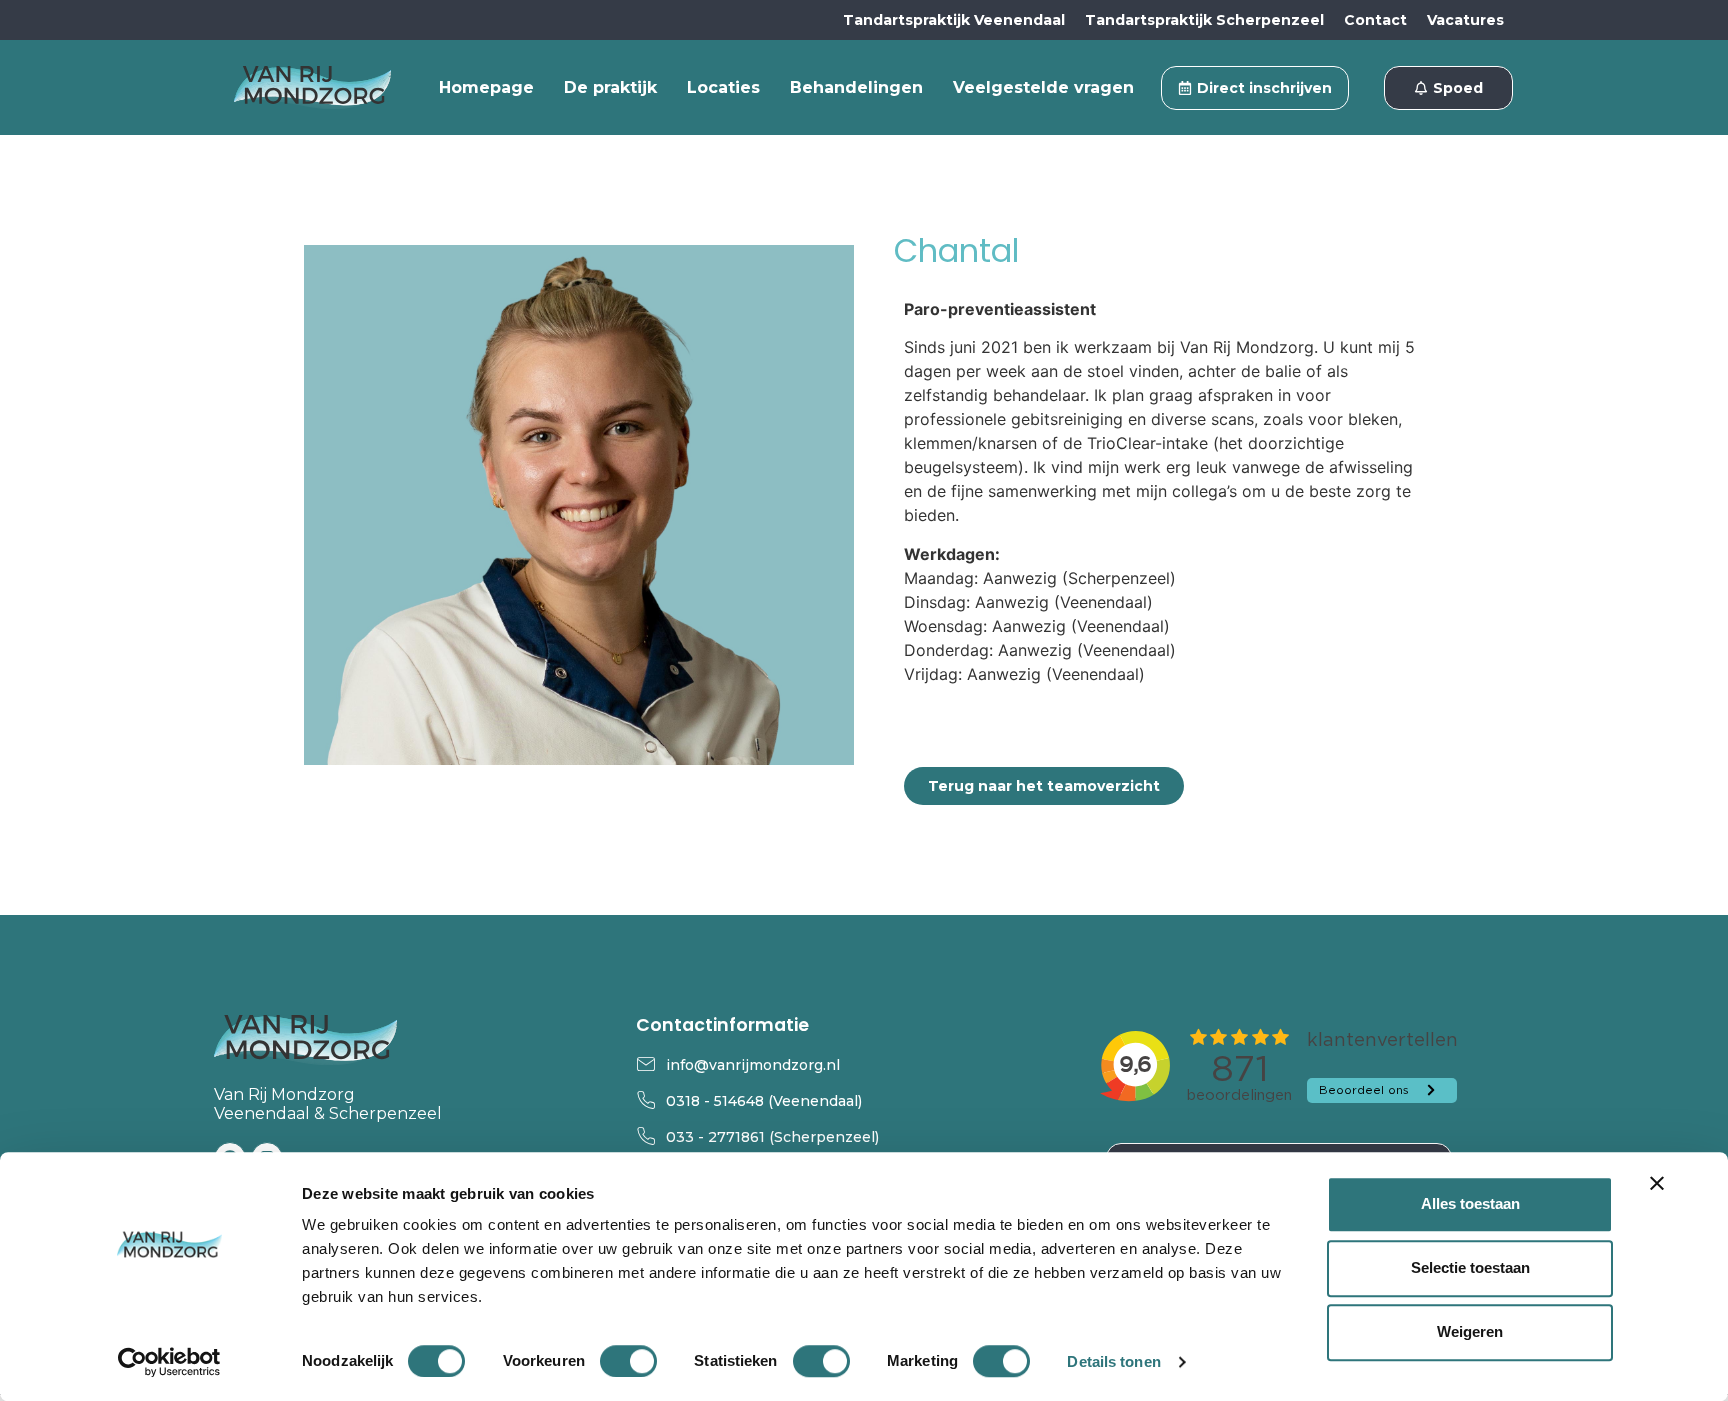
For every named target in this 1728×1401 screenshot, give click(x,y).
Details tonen (1113, 1361)
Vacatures (1465, 20)
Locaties (723, 87)
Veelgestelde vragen (1043, 87)
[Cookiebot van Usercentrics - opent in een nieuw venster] (169, 1362)
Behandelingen (856, 87)
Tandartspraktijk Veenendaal (954, 20)
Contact (1375, 20)
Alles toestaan (1470, 1203)
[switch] (628, 1361)
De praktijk (610, 87)
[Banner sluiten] (1657, 1183)
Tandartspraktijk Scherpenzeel (1204, 20)
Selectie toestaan (1470, 1267)
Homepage (486, 87)
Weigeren (1470, 1331)
